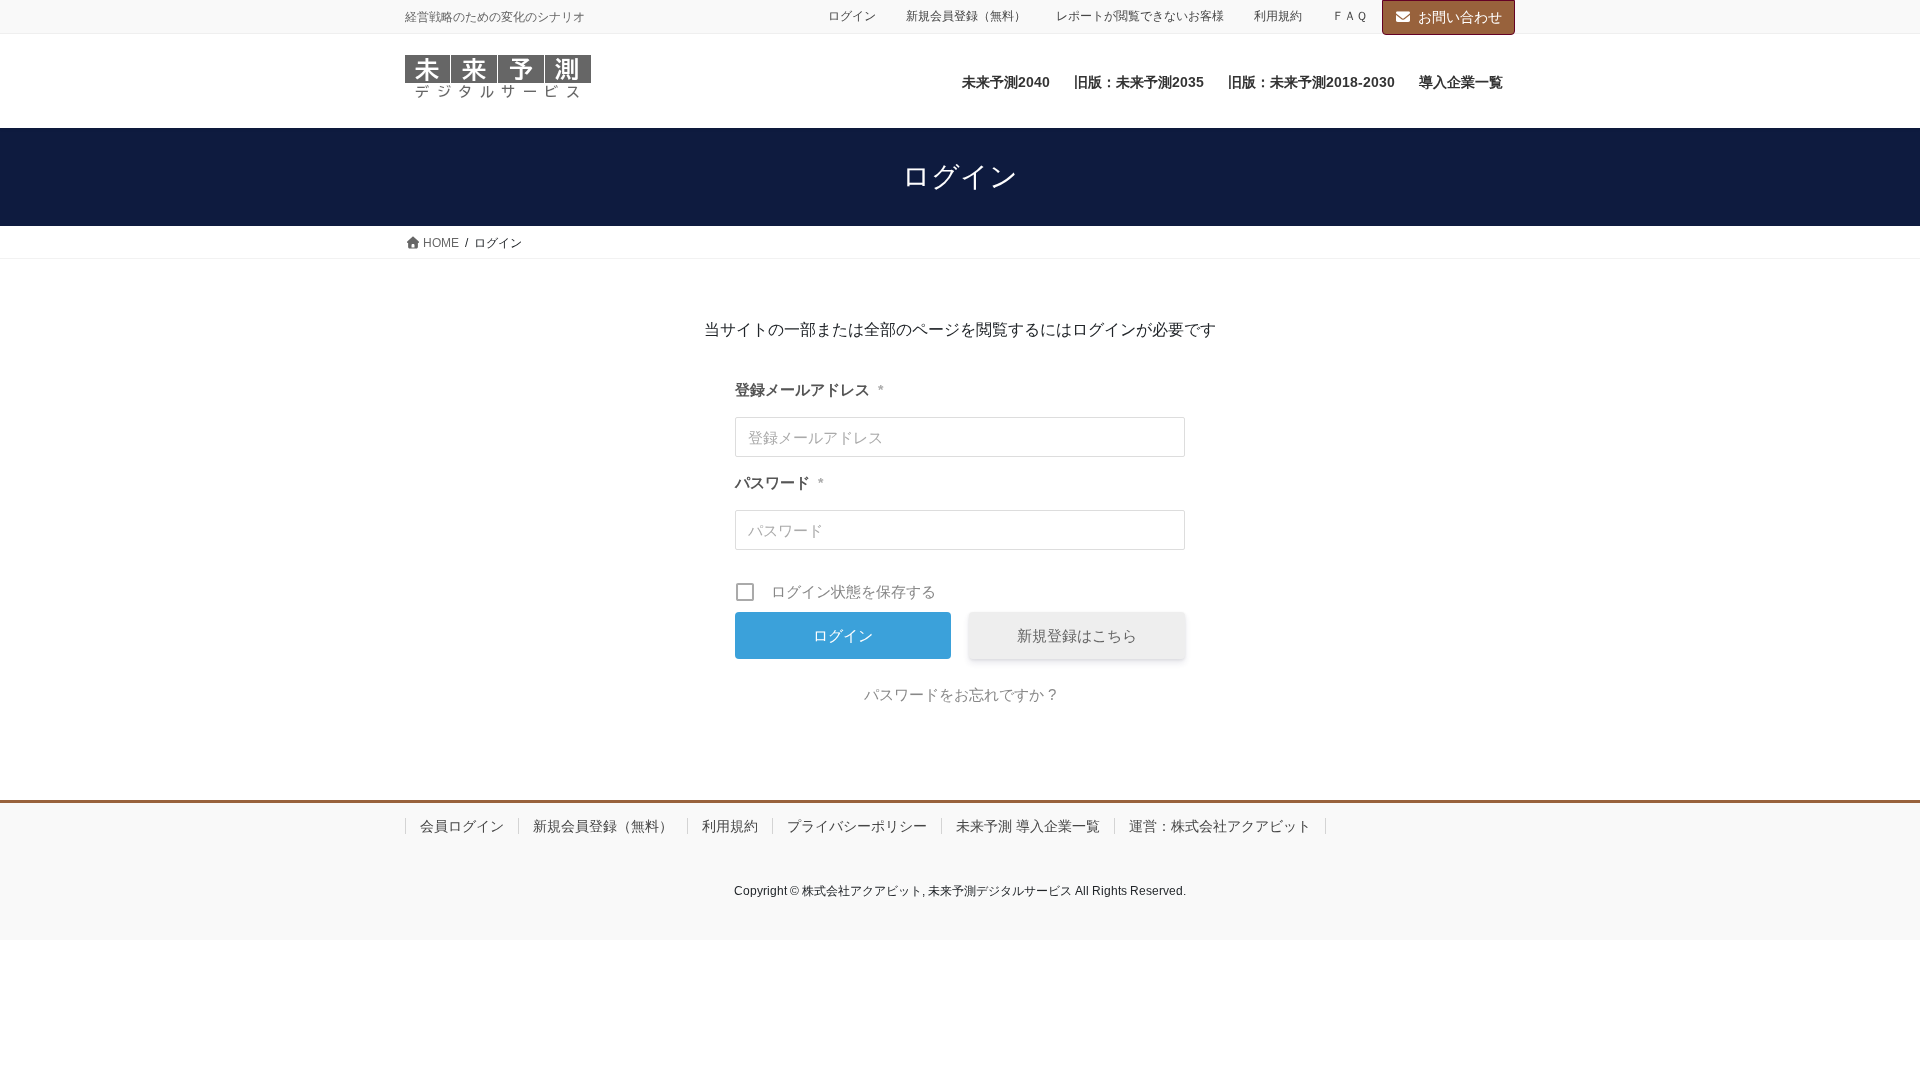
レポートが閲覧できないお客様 (1140, 16)
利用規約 (1278, 16)
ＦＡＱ (1349, 16)
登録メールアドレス (809, 389)
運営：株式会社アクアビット (1220, 826)
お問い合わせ (1460, 17)
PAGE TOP (1858, 1030)
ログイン (852, 16)
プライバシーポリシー (857, 826)
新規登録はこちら (1077, 635)
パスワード (779, 482)
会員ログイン (462, 826)
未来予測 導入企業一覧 (1028, 826)
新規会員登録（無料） (966, 16)
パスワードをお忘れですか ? (960, 694)
